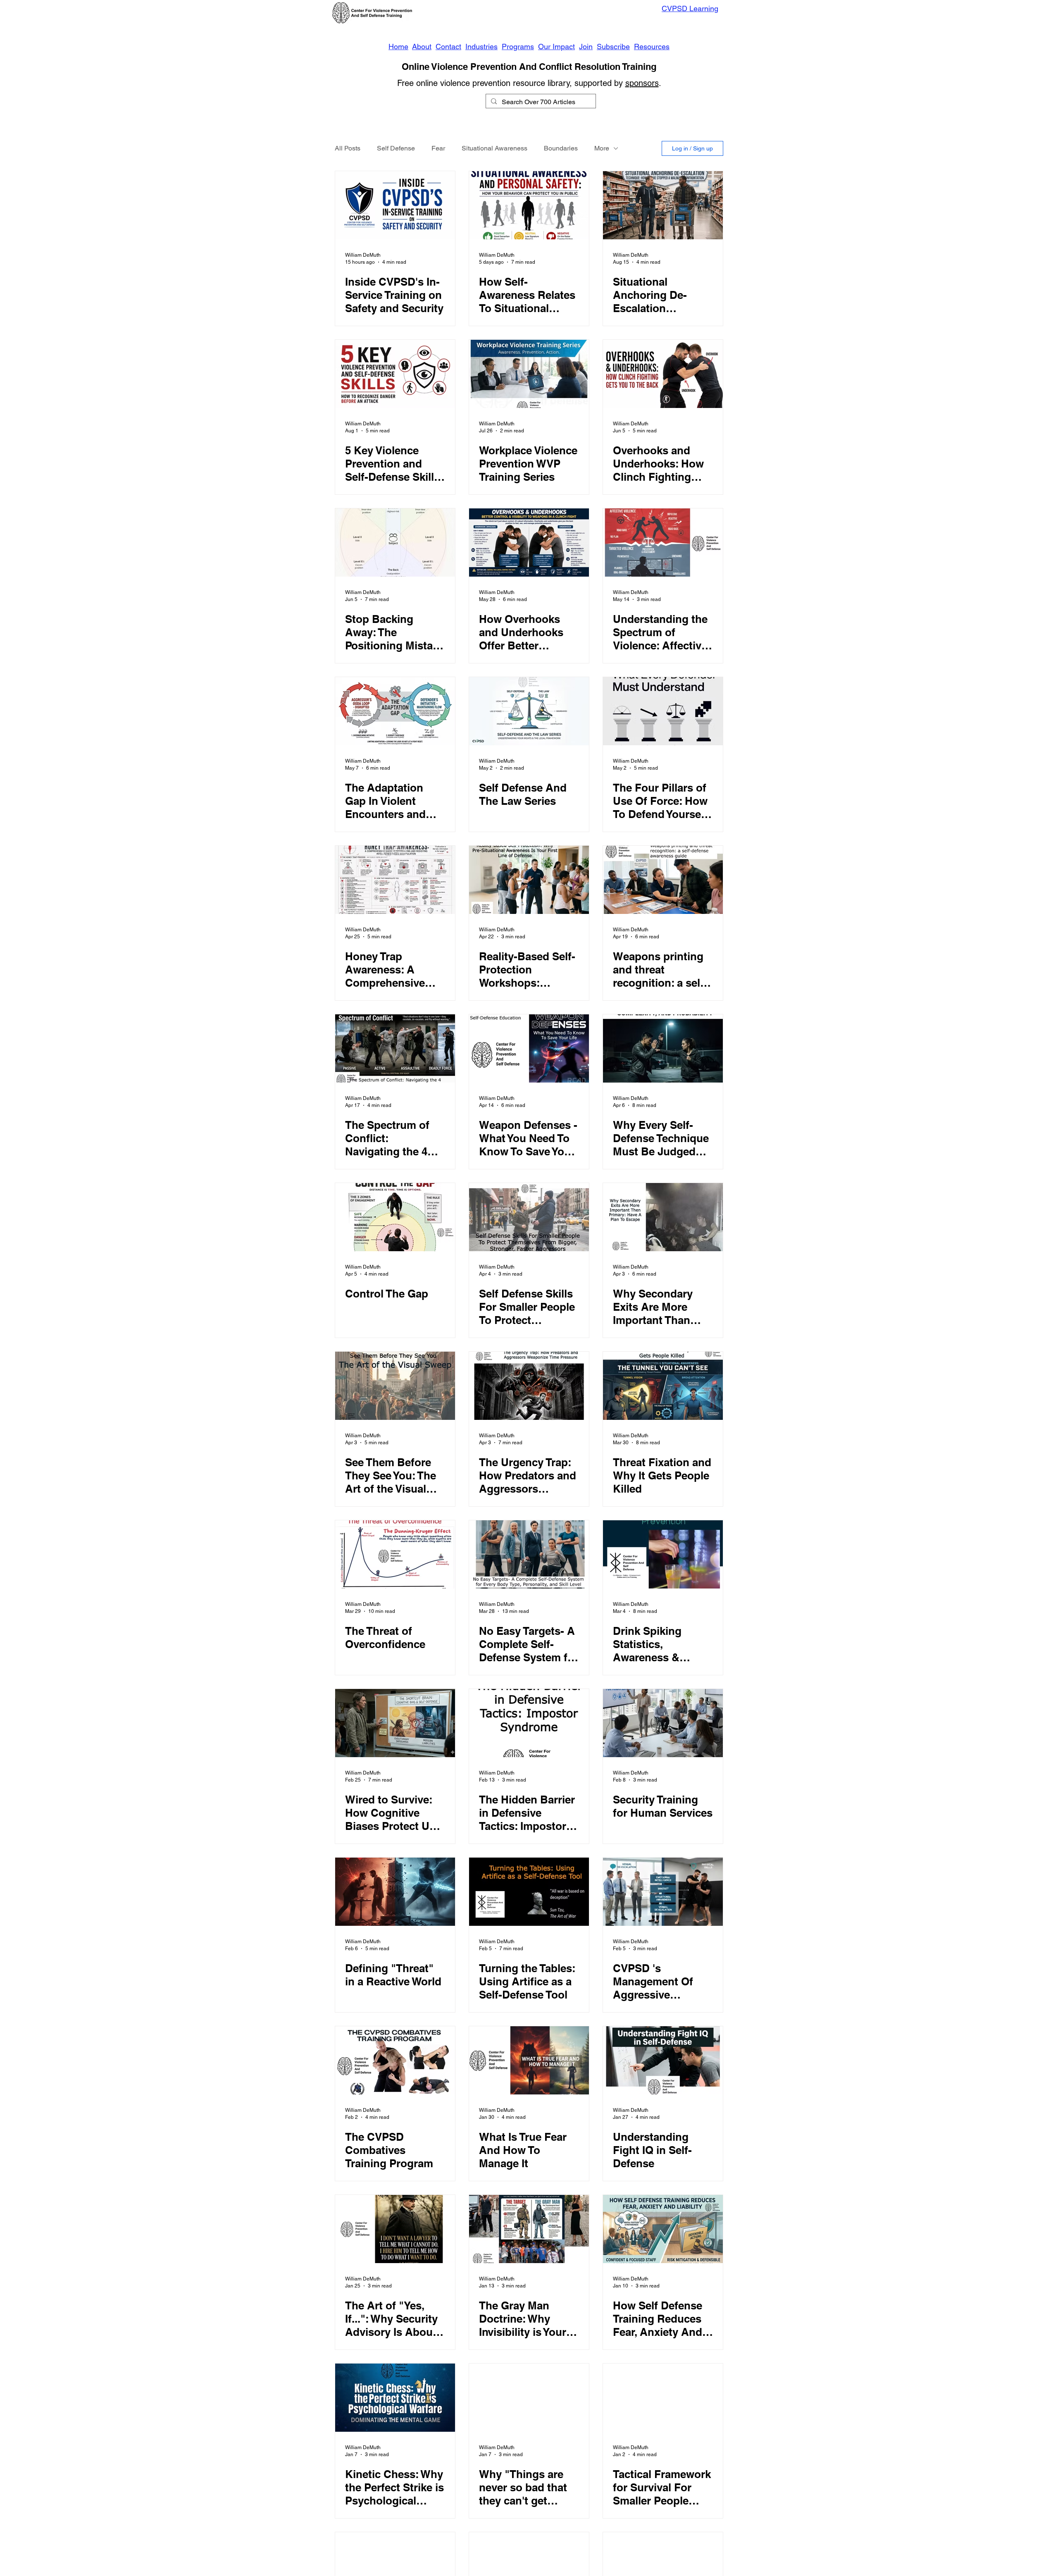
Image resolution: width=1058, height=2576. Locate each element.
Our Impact (556, 47)
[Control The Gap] (395, 1217)
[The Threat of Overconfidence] (395, 1554)
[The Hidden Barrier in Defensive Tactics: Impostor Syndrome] (529, 1723)
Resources (652, 47)
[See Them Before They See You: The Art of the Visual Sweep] (395, 1386)
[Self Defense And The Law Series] (529, 711)
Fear (438, 148)
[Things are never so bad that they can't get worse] (529, 2398)
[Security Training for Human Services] (663, 1723)
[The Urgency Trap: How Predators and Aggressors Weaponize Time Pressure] (529, 1386)
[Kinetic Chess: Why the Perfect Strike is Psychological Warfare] (395, 2398)
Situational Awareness (494, 148)
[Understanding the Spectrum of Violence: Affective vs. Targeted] (663, 543)
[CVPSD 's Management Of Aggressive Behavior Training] (663, 1892)
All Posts (348, 148)
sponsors (642, 83)
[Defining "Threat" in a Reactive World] (395, 1892)
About (422, 47)
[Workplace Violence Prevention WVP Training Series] (529, 374)
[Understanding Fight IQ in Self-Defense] (663, 2060)
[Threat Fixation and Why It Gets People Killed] (663, 1386)
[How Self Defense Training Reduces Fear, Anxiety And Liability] (663, 2229)
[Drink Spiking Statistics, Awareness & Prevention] (663, 1554)
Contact (448, 47)
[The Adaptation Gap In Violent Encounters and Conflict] (395, 711)
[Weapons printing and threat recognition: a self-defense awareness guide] (663, 880)
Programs (518, 47)
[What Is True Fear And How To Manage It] (529, 2060)
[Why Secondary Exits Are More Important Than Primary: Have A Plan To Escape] (663, 1217)
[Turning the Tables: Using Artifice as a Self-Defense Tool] (529, 1892)
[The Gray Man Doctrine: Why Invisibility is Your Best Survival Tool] (529, 2229)
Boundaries (561, 148)
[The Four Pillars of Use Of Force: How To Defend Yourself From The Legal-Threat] (663, 711)
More (602, 148)
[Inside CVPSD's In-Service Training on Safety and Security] (395, 205)
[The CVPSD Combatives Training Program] (395, 2060)
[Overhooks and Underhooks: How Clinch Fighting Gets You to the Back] (663, 374)
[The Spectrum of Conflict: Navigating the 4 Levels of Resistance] (395, 1048)
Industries (481, 47)
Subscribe (613, 47)
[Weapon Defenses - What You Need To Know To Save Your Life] (529, 1048)
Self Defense (396, 148)
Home (398, 47)
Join (586, 47)
